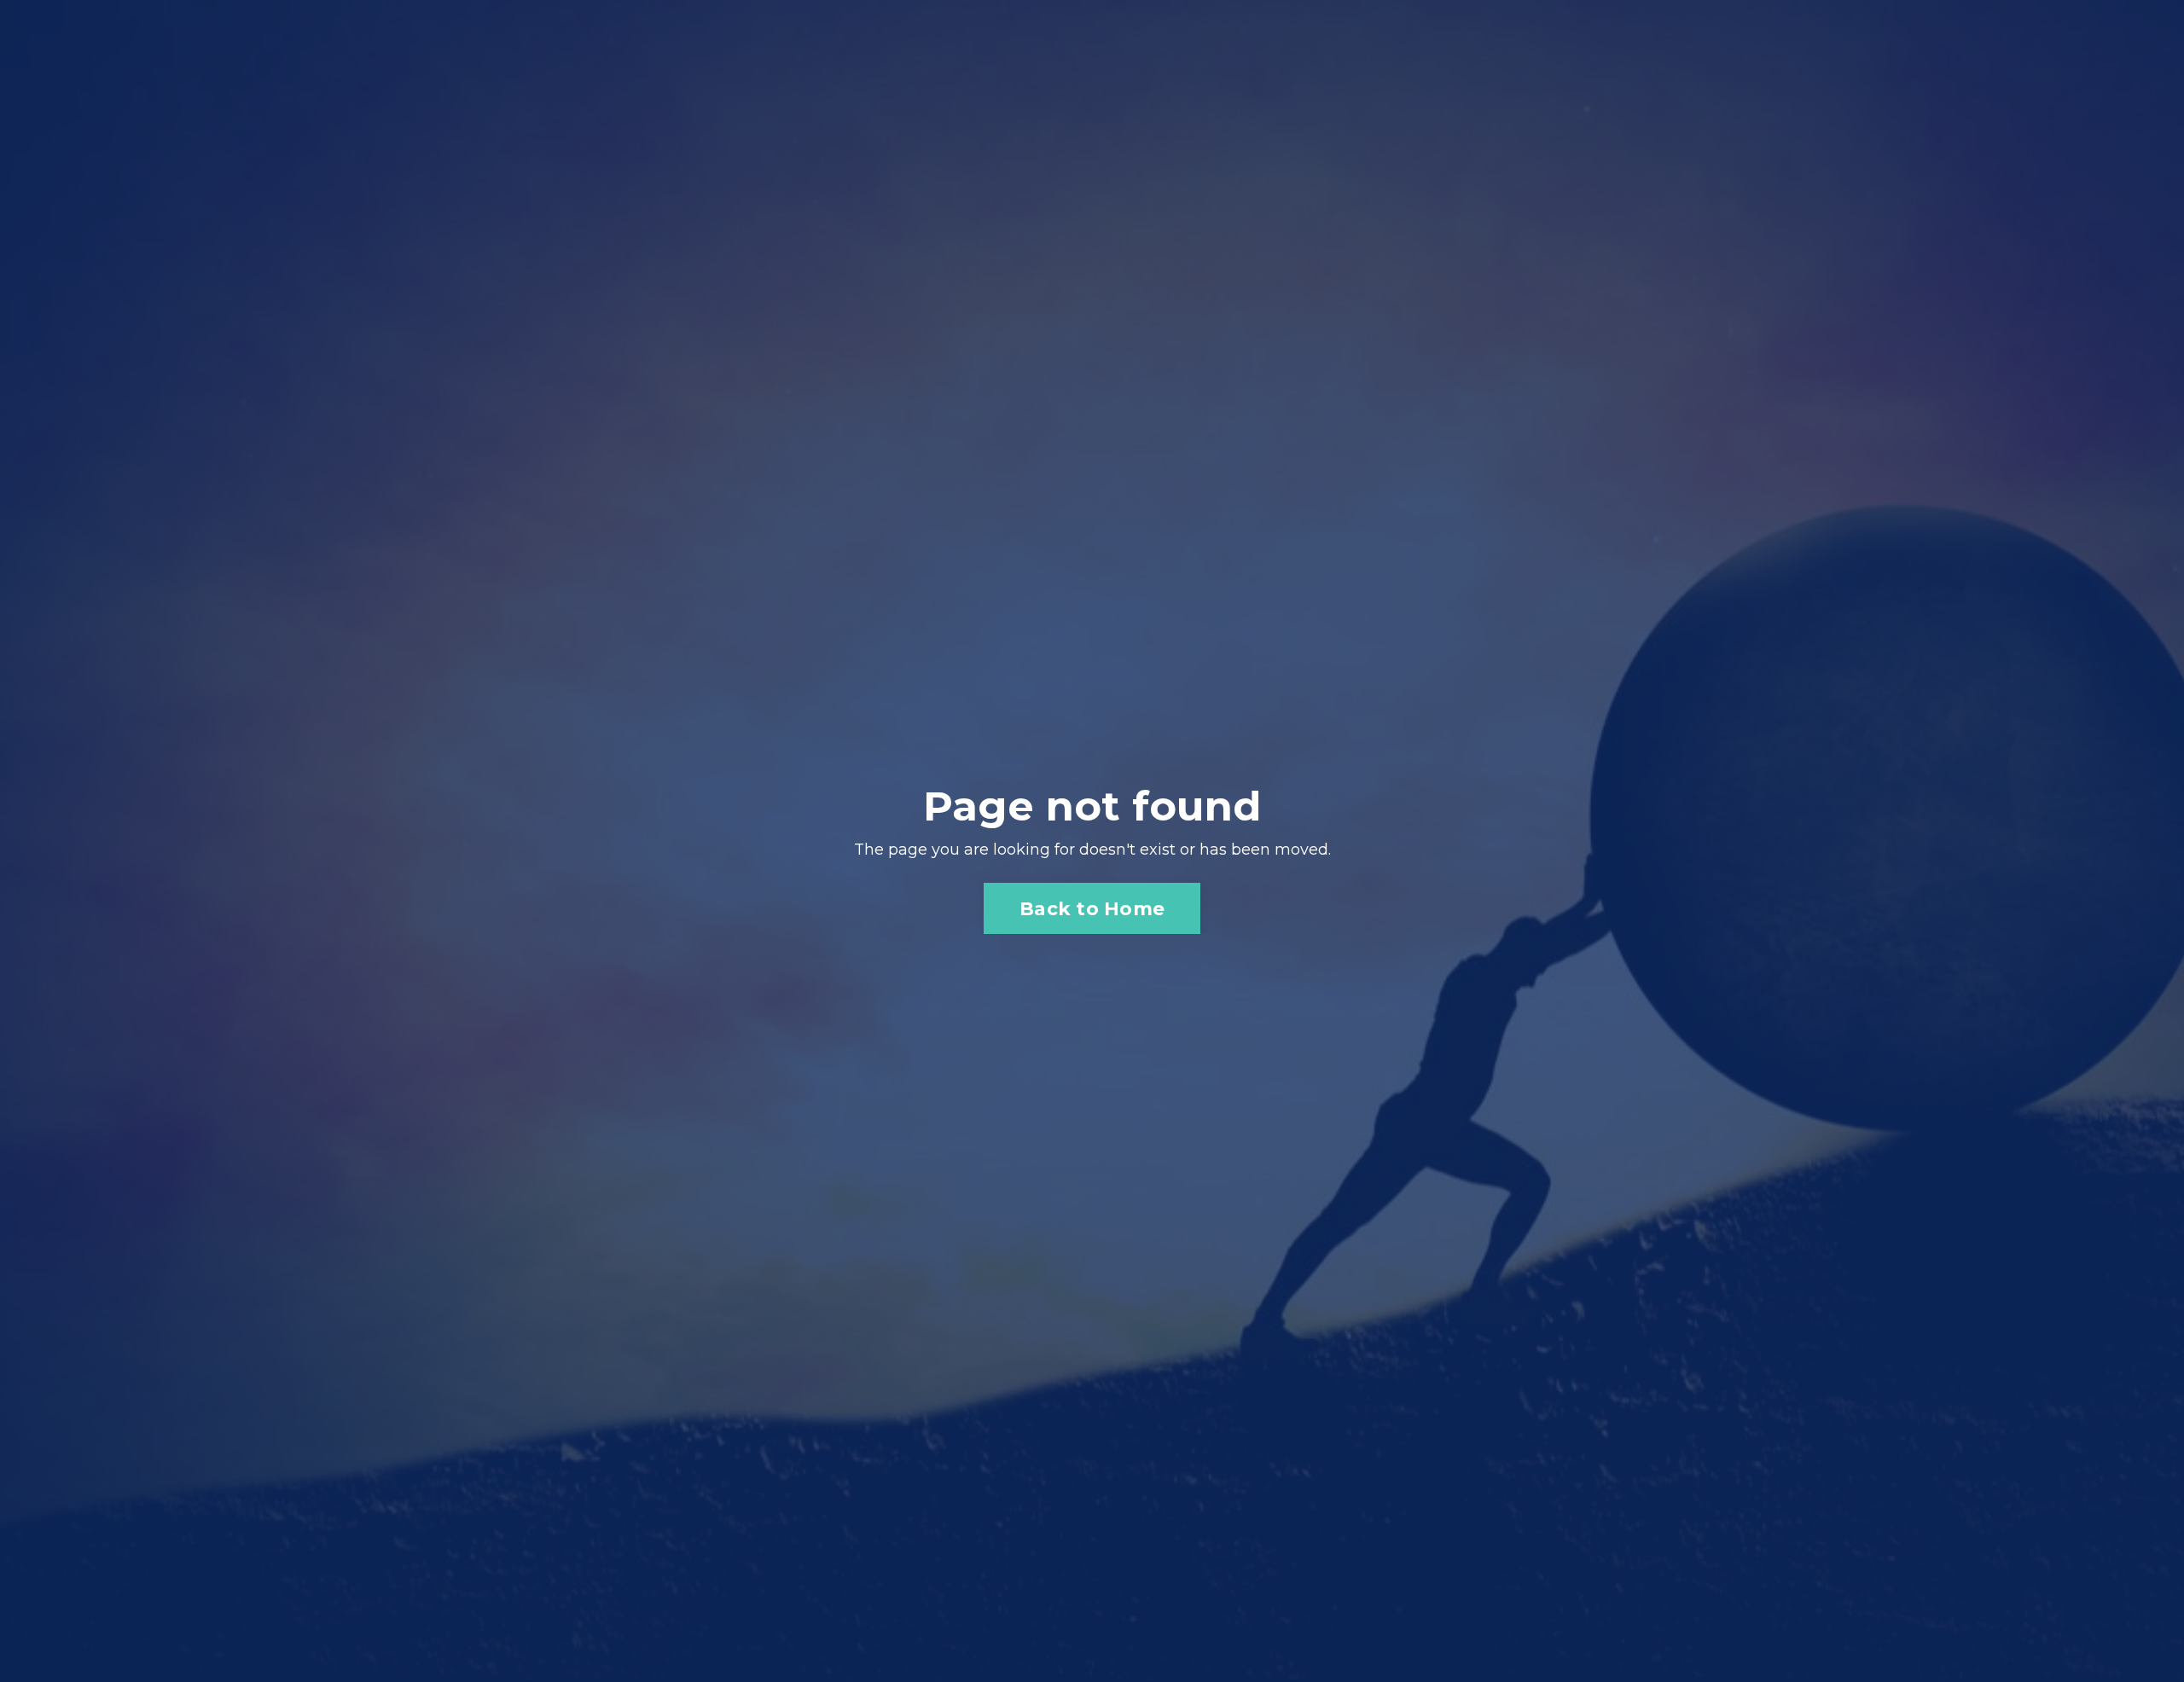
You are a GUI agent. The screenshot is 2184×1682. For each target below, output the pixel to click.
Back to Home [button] (1092, 908)
